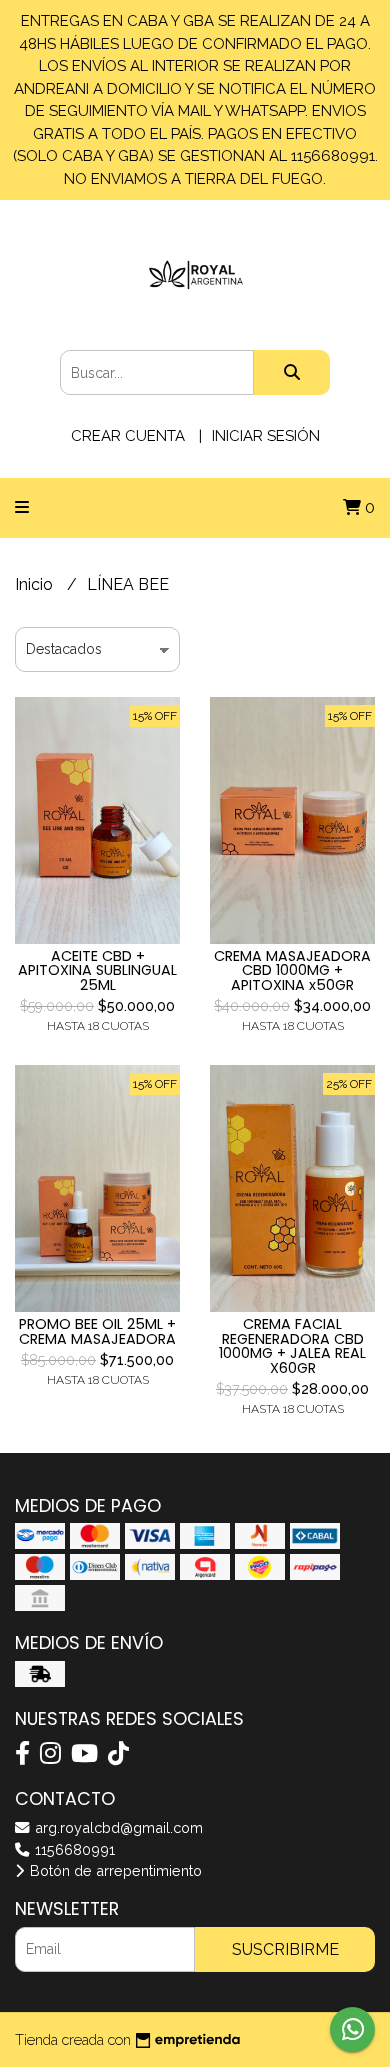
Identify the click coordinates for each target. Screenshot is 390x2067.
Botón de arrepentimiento (114, 1870)
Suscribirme (285, 1949)
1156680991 (73, 1849)
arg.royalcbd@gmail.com (117, 1827)
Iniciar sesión (266, 436)
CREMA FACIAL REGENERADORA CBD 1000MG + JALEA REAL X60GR (292, 1345)
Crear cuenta (128, 436)
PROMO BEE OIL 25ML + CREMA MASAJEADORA (97, 1331)
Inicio (36, 584)
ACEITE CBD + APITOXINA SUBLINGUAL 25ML (97, 970)
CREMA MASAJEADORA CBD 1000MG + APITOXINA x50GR (292, 970)
